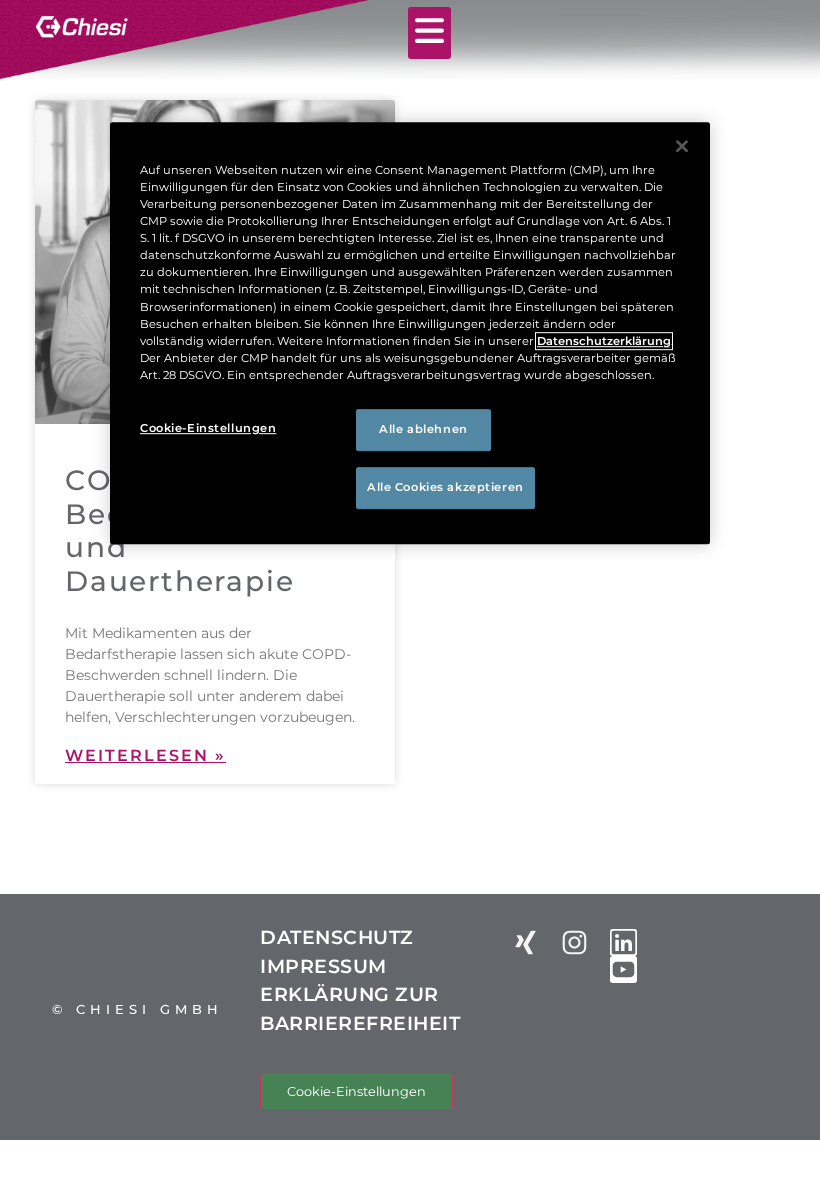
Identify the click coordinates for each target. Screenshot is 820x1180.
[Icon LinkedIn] (623, 942)
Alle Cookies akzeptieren (445, 487)
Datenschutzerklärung (604, 341)
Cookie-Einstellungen (356, 1091)
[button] (430, 33)
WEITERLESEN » (145, 756)
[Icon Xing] (525, 942)
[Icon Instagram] (574, 942)
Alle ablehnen (423, 429)
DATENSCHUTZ (337, 937)
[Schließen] (682, 146)
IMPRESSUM (323, 966)
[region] (410, 333)
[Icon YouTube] (623, 969)
